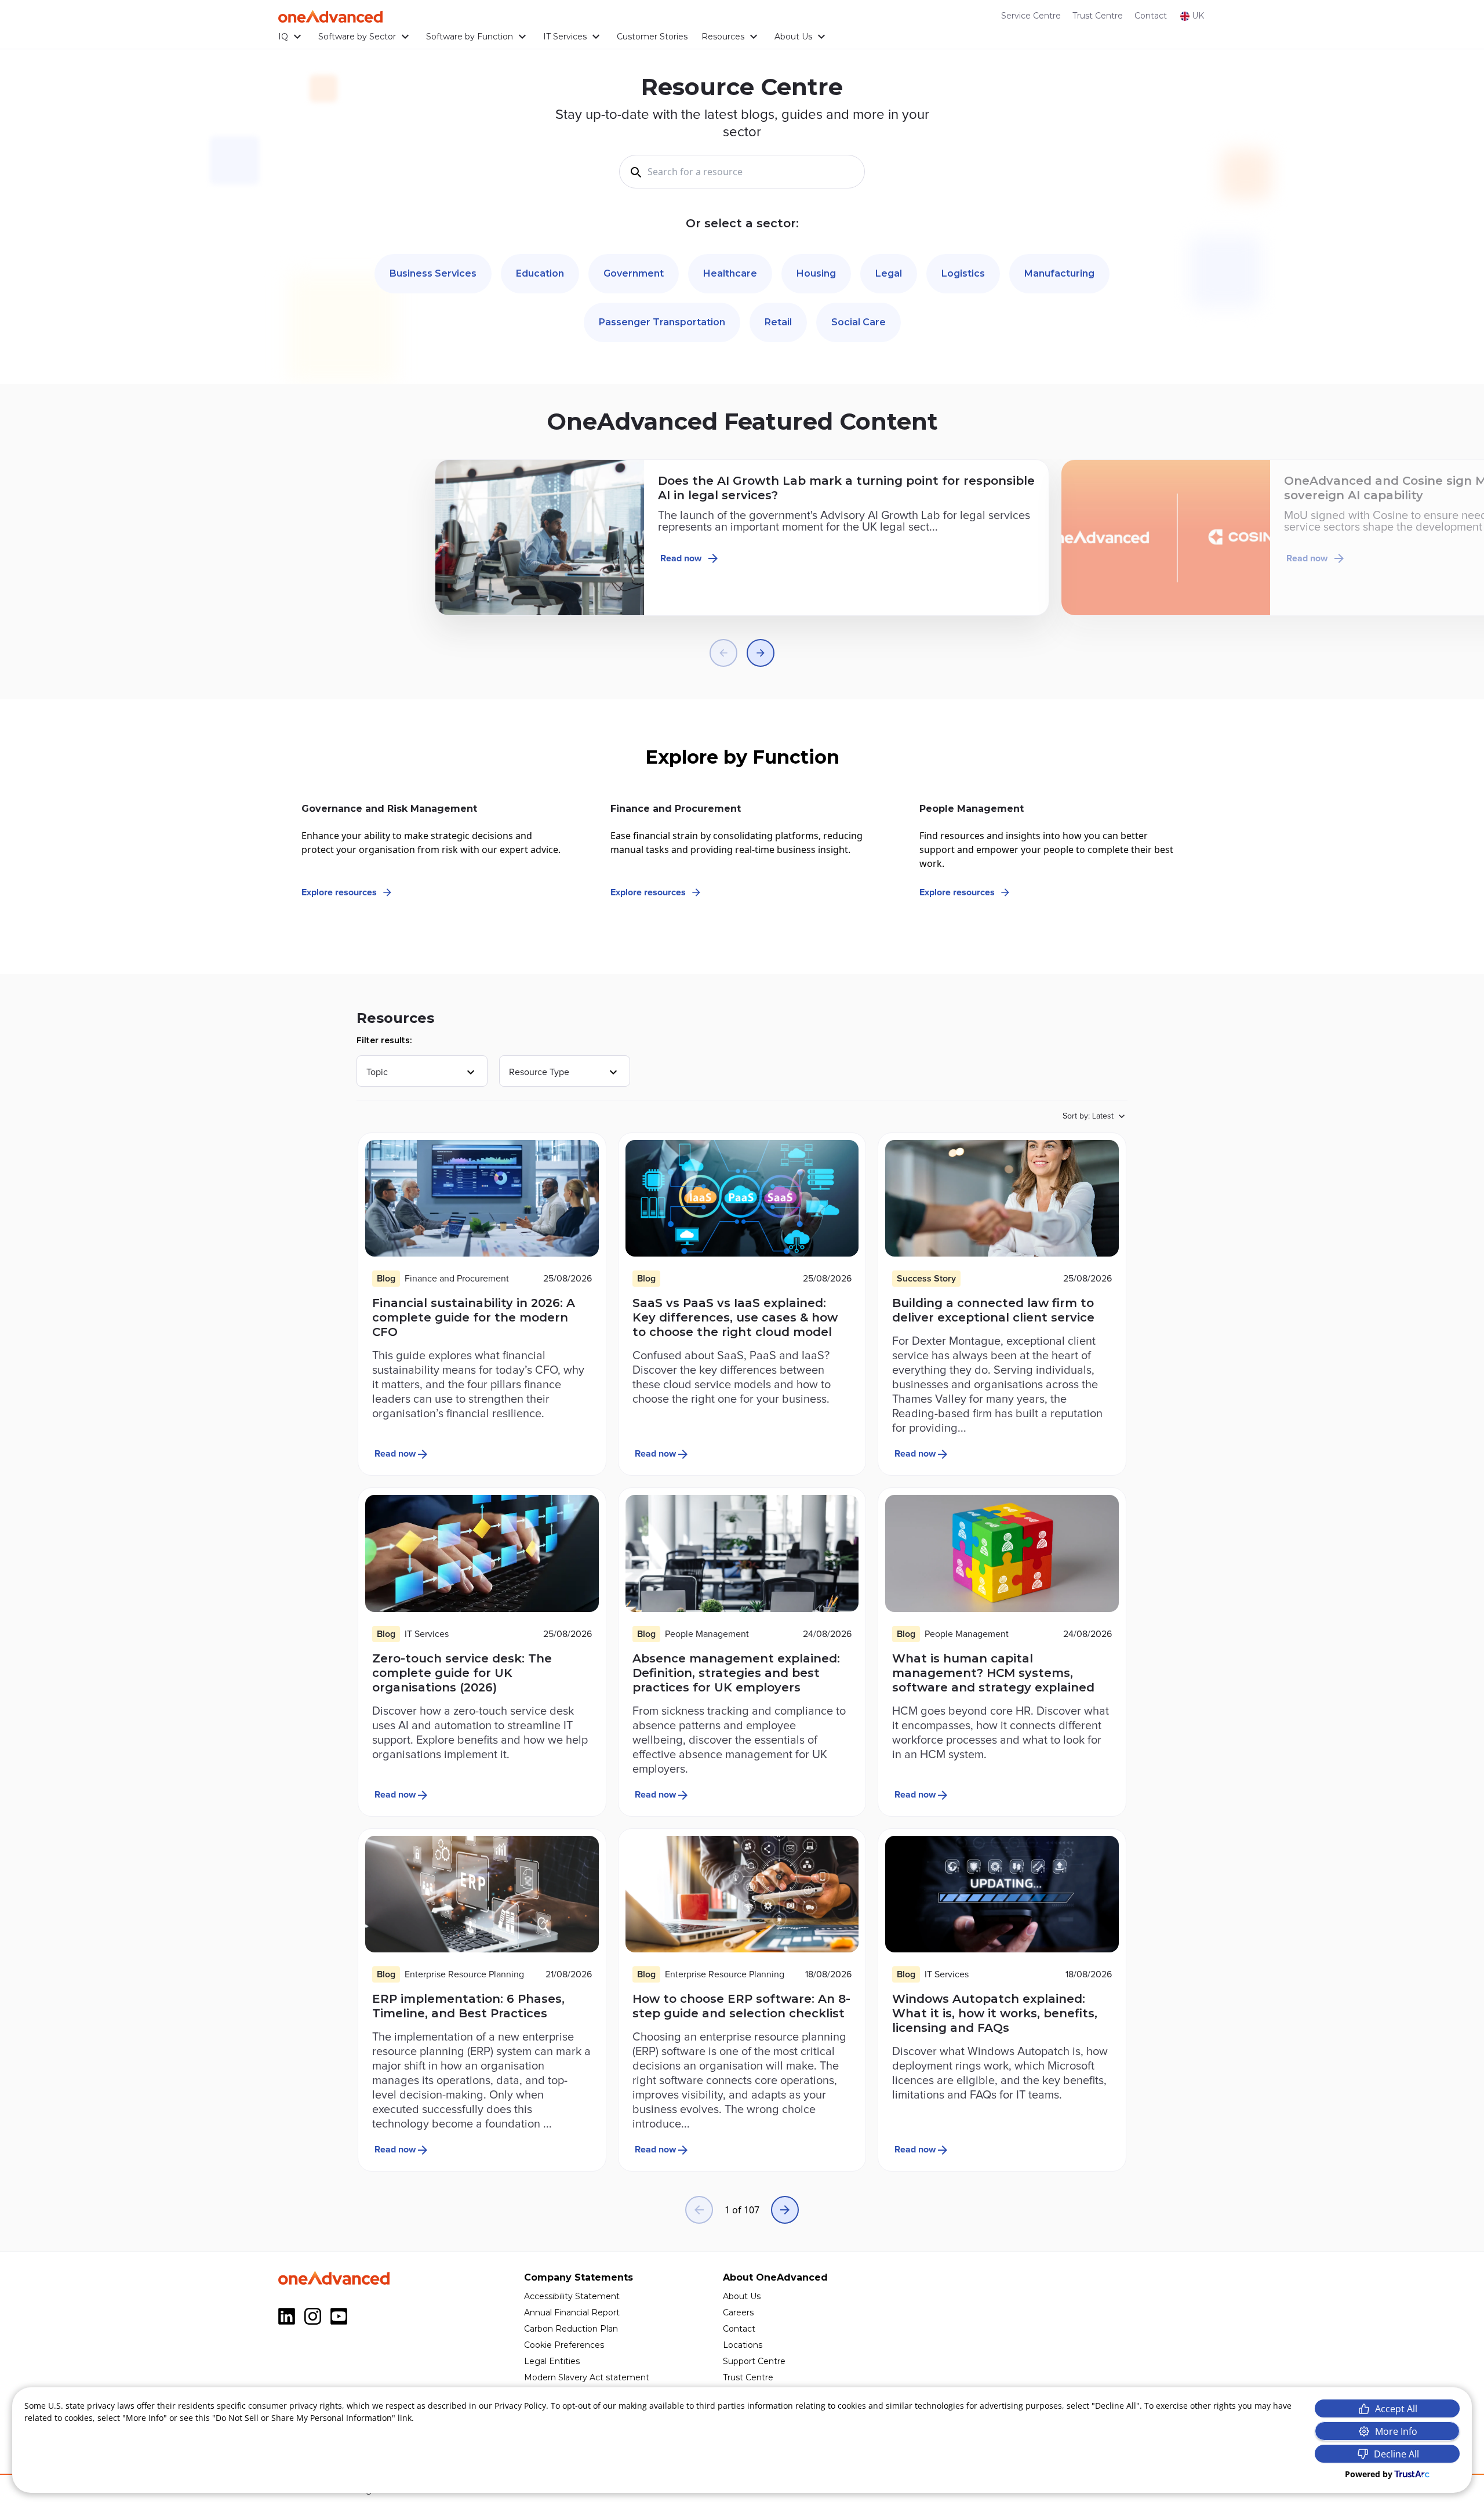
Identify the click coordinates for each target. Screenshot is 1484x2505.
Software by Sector (357, 37)
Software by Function (470, 37)
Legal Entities (552, 2361)
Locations (743, 2345)
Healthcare (730, 273)
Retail (778, 322)
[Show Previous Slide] (723, 653)
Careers (738, 2312)
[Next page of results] (785, 2210)
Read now (681, 558)
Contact (1151, 16)
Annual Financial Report (572, 2312)
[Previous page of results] (699, 2210)
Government (634, 273)
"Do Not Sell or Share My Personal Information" (304, 2418)
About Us (793, 37)
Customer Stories (652, 37)
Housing (816, 273)
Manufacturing (1059, 273)
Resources (723, 37)
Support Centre (754, 2361)
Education (540, 273)
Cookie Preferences (564, 2345)
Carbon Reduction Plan (571, 2329)
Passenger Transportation (662, 322)
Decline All (1396, 2454)
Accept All (1396, 2409)
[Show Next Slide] (761, 653)
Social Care (859, 322)
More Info (1396, 2431)
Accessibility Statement (572, 2296)
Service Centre (1031, 16)
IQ (283, 37)
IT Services (565, 37)
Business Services (433, 273)
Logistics (963, 273)
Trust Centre (1098, 16)
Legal (889, 273)
